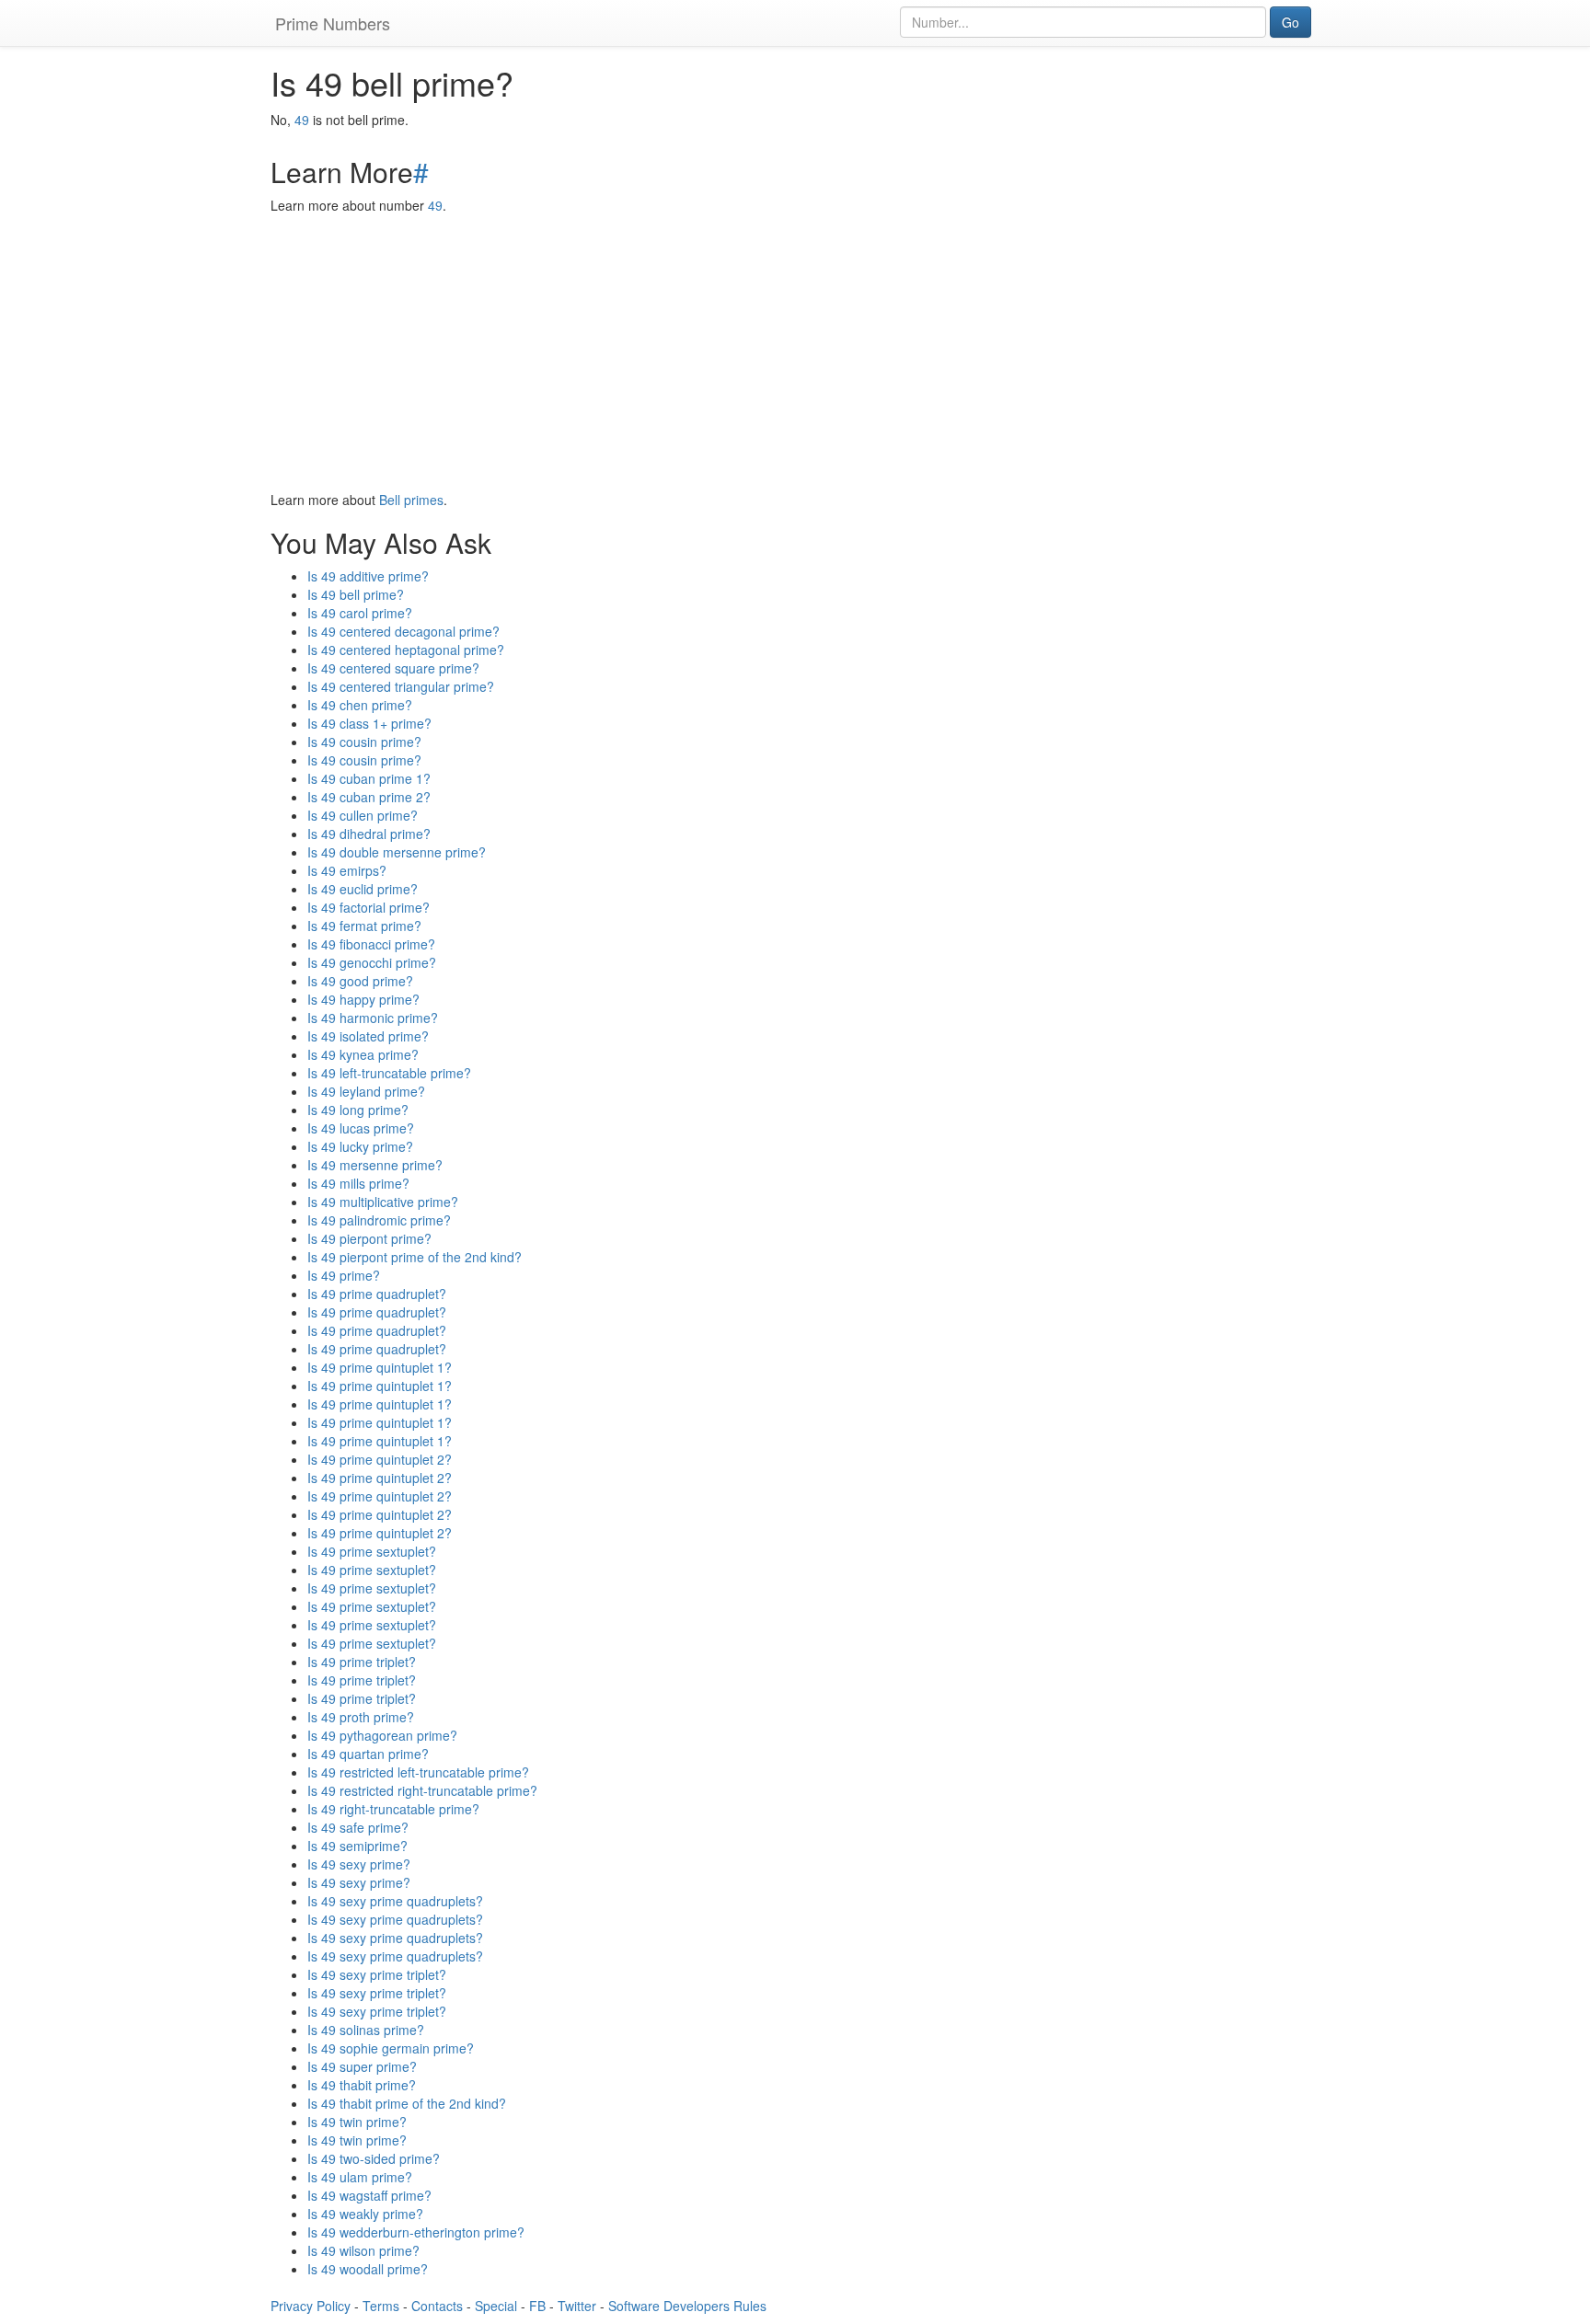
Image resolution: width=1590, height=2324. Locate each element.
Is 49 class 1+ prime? (369, 723)
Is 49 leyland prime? (366, 1091)
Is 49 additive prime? (368, 576)
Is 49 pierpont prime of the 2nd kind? (415, 1257)
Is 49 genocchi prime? (372, 962)
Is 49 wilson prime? (363, 2250)
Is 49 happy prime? (363, 999)
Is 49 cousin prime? (364, 742)
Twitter (577, 2306)
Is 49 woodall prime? (368, 2269)
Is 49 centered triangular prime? (401, 686)
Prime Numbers (333, 23)
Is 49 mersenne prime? (375, 1165)
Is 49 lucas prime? (361, 1128)
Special (496, 2306)
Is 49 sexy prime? (359, 1864)
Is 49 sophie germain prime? (391, 2048)
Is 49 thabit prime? (362, 2085)
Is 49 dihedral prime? (369, 834)
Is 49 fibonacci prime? (371, 944)
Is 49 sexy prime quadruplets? (395, 1901)
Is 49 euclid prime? (363, 889)
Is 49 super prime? (362, 2066)
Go (1290, 22)
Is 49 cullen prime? (363, 815)
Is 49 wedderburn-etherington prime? (416, 2232)
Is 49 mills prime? (358, 1183)
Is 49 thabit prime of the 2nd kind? (407, 2103)
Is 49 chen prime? (360, 705)
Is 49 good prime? (360, 981)
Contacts (437, 2306)
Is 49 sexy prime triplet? (377, 1974)
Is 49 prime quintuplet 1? (380, 1367)
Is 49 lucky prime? (360, 1146)
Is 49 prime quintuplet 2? (380, 1459)
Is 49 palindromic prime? (379, 1220)
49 (302, 120)
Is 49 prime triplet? (362, 1662)
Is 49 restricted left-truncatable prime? (418, 1772)
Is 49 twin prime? (357, 2122)
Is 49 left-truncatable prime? (389, 1073)
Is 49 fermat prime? (364, 926)
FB (537, 2306)
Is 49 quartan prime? (368, 1754)
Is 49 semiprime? (357, 1846)
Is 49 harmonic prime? (373, 1018)
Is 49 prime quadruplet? (377, 1294)
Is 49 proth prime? (361, 1717)
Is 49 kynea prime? (363, 1054)
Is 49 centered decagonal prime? (403, 631)
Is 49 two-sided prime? (374, 2158)
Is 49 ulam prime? (360, 2177)
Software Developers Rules (687, 2306)
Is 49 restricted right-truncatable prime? (422, 1790)
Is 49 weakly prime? (365, 2214)
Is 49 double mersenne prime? (397, 852)
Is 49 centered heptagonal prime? (406, 650)
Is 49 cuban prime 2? (369, 797)
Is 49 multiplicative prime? (383, 1202)
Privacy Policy (311, 2306)
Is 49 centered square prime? (393, 668)
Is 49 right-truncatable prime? (393, 1809)
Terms (381, 2306)
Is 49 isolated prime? (368, 1036)
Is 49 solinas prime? (366, 2030)
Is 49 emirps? (347, 870)
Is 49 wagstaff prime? (369, 2195)
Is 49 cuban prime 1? (369, 778)
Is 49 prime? (344, 1275)
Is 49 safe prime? (358, 1827)
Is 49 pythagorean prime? (382, 1735)
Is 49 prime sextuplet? (372, 1551)
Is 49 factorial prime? (369, 907)
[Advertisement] (795, 352)
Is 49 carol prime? (360, 613)
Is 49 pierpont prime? (369, 1238)
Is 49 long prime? (358, 1110)
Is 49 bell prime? (356, 594)
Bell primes (411, 500)
